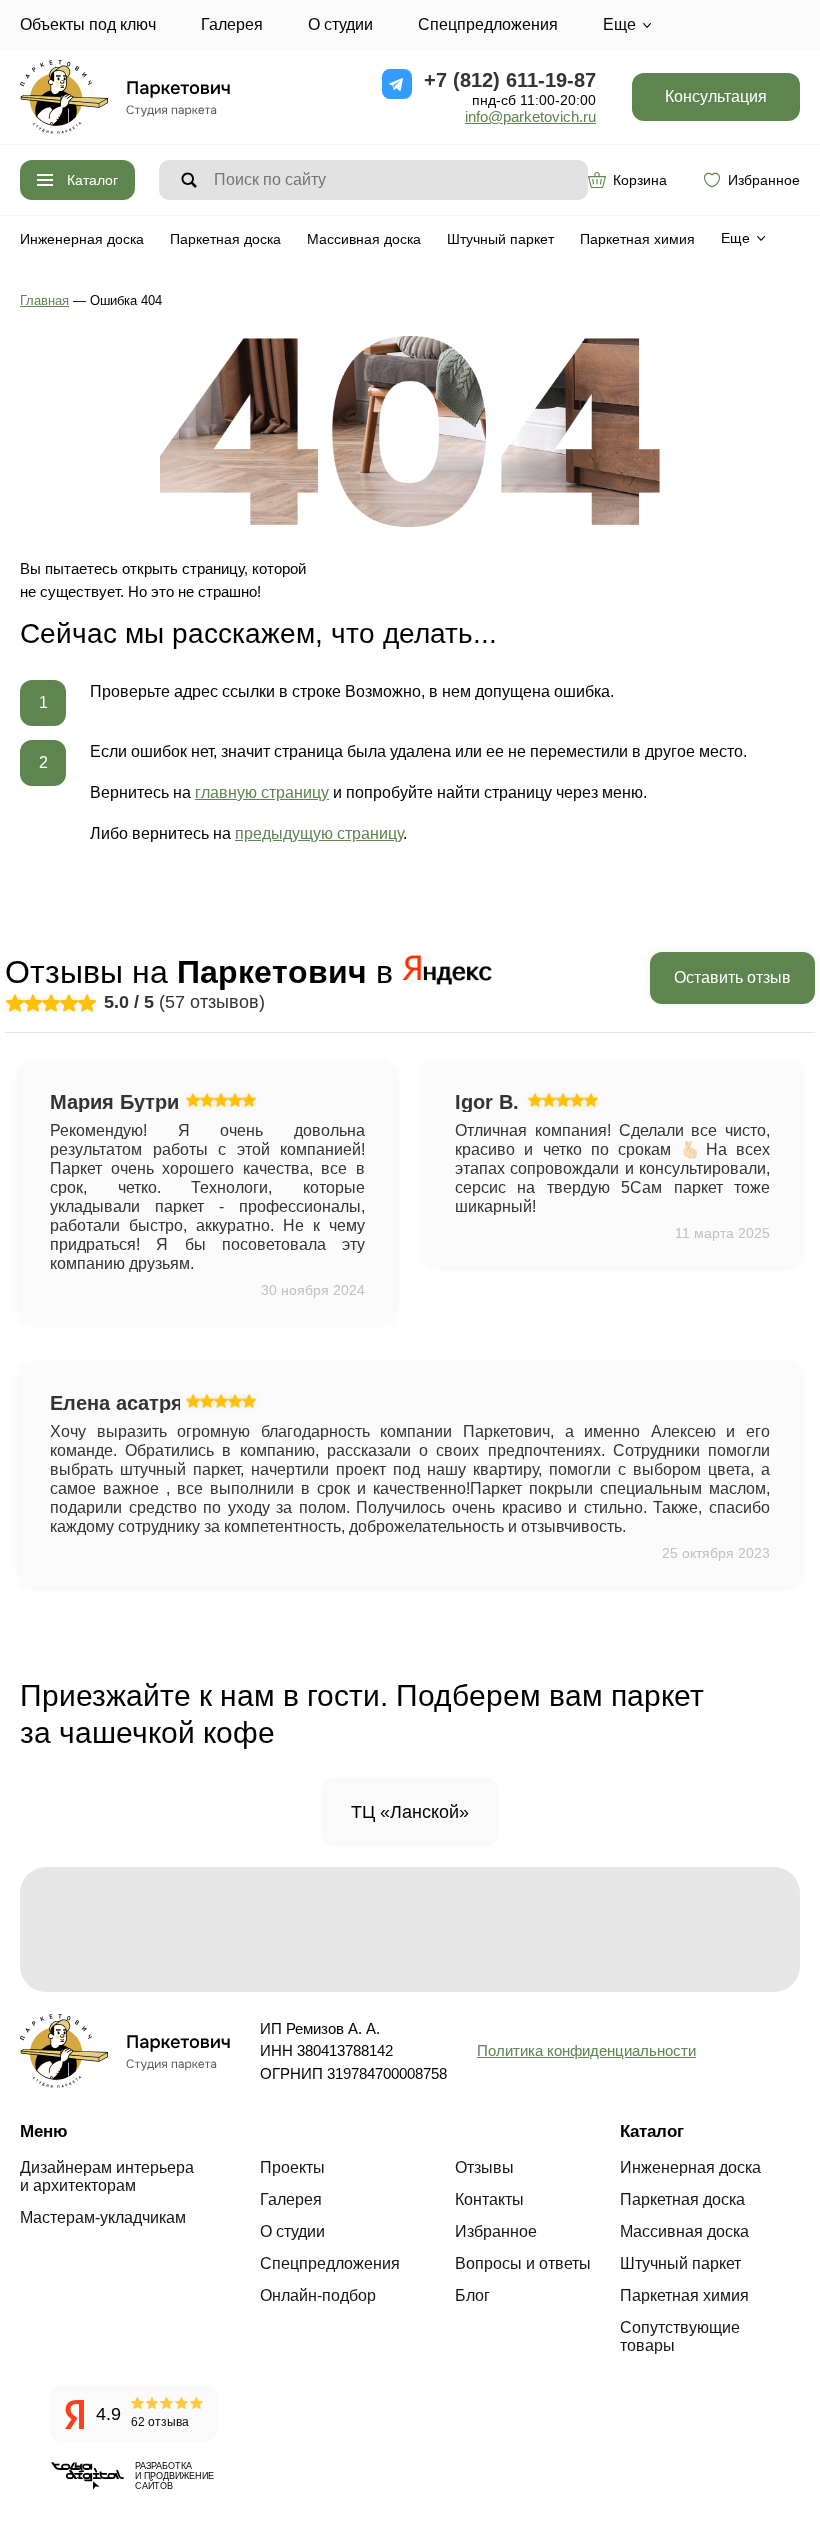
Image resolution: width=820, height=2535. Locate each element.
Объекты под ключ (88, 24)
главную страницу (262, 792)
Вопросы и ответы (523, 2263)
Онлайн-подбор (318, 2295)
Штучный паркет (500, 239)
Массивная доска (364, 239)
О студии (340, 24)
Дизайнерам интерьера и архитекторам (107, 2176)
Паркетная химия (637, 239)
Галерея (232, 24)
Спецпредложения (488, 24)
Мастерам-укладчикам (103, 2217)
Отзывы (484, 2167)
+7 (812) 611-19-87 (510, 80)
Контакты (489, 2199)
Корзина (640, 180)
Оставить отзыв (732, 977)
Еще (619, 24)
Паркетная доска (225, 239)
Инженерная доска (82, 239)
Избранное (764, 180)
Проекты (292, 2167)
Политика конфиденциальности (586, 2050)
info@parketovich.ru (530, 116)
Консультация (716, 96)
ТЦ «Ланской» (410, 1812)
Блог (472, 2295)
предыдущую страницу (319, 833)
